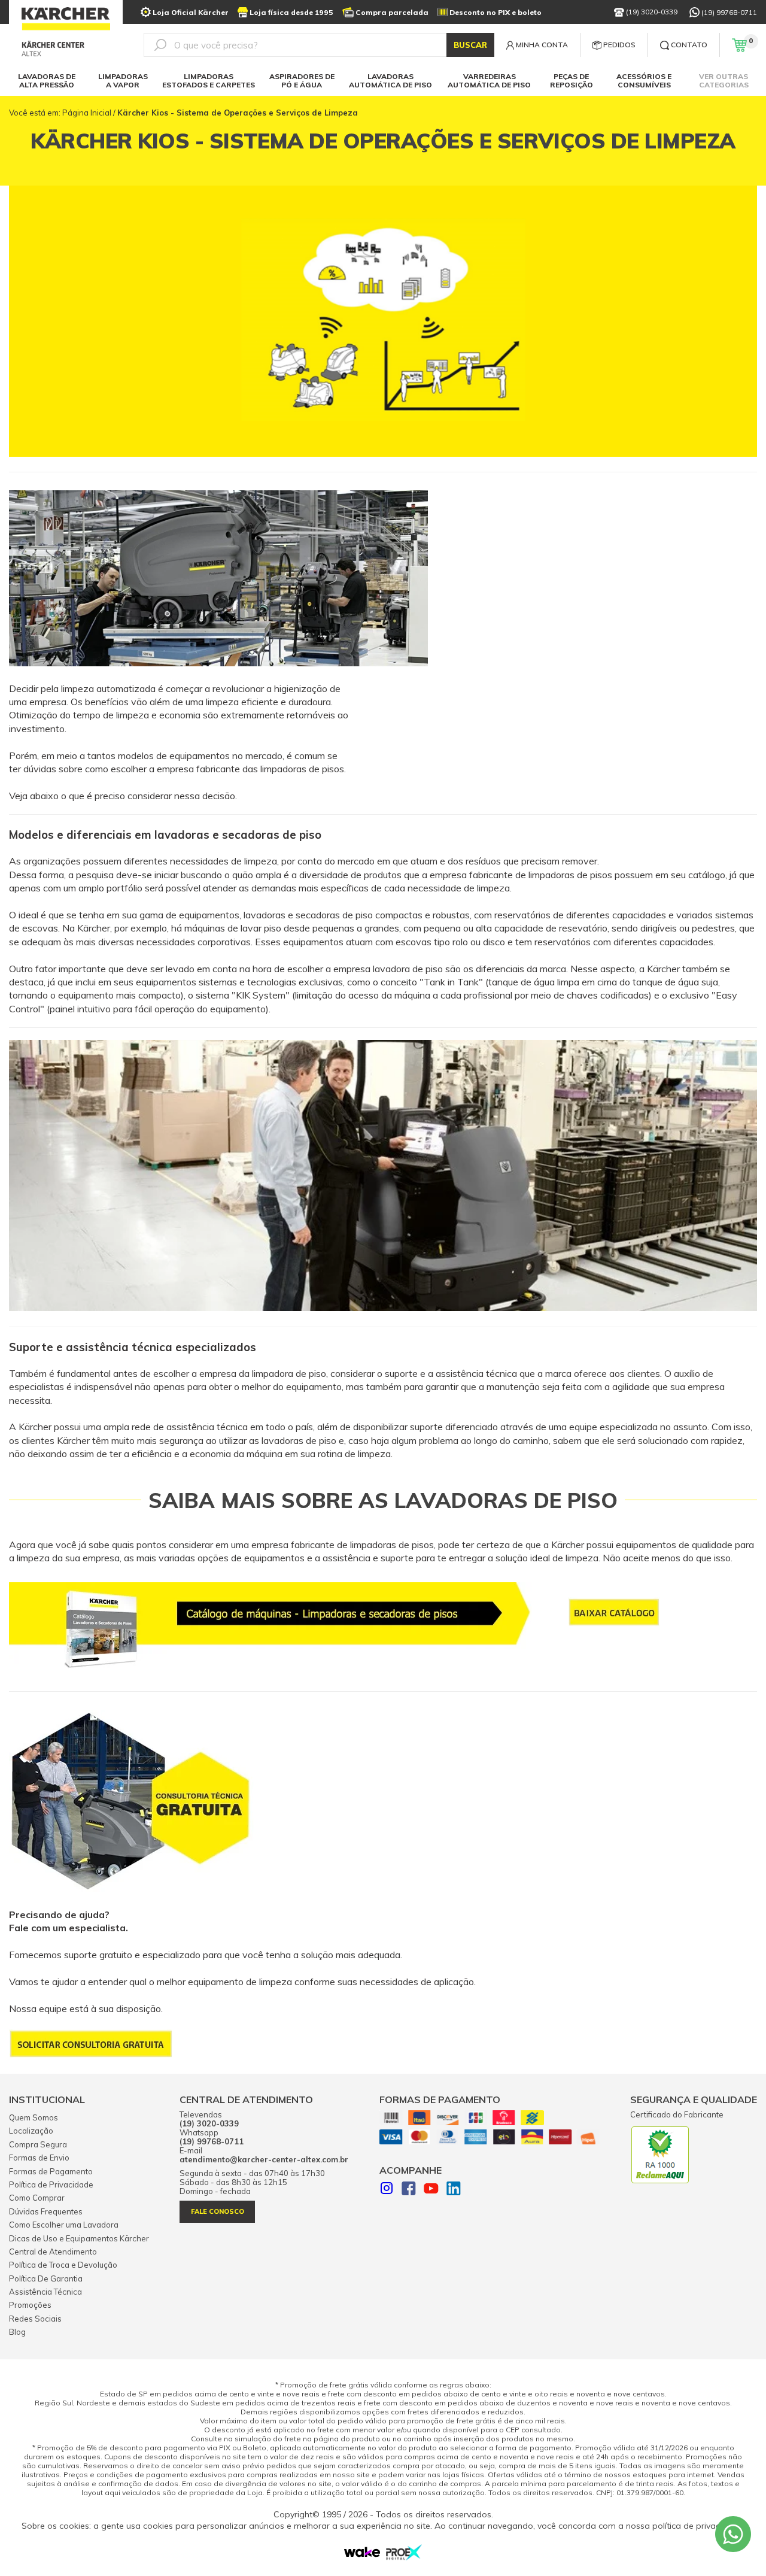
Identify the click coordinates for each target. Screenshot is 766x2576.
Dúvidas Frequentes (46, 2211)
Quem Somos (34, 2117)
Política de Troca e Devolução (63, 2265)
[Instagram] (387, 2190)
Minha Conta (542, 45)
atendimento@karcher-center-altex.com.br (264, 2160)
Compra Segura (38, 2144)
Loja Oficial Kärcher (191, 12)
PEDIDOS (619, 45)
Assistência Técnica (45, 2292)
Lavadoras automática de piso (390, 81)
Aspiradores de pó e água (302, 81)
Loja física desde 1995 (291, 12)
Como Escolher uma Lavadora (64, 2225)
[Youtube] (431, 2190)
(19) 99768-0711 (729, 12)
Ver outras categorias (724, 81)
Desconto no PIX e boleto (496, 12)
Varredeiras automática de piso (489, 81)
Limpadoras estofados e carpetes (209, 81)
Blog (17, 2332)
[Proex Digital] (404, 2557)
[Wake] (362, 2554)
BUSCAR (470, 45)
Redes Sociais (35, 2319)
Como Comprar (37, 2198)
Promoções (30, 2305)
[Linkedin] (454, 2190)
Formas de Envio (39, 2158)
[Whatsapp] (733, 2534)
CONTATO (689, 45)
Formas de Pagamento (51, 2171)
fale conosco (218, 2211)
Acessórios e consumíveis (644, 81)
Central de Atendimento (53, 2252)
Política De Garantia (46, 2278)
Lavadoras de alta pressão (47, 81)
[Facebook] (409, 2190)
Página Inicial (87, 113)
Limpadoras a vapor (123, 81)
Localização (31, 2131)
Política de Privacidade (51, 2184)
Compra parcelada (392, 12)
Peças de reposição (572, 81)
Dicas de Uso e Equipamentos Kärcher (79, 2238)
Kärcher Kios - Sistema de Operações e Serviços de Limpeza (238, 113)
